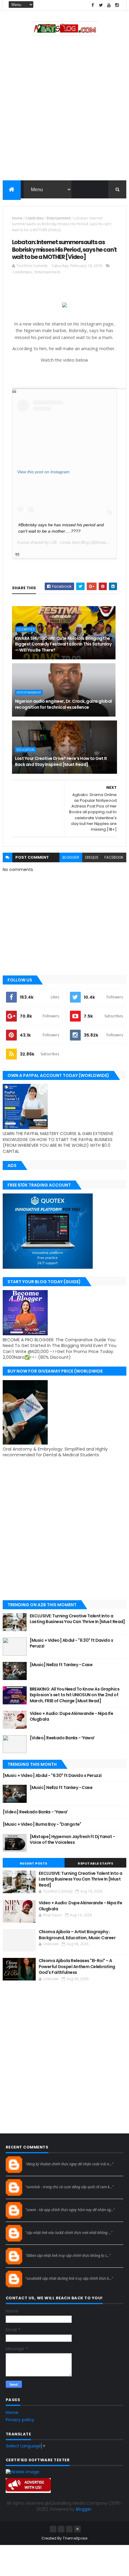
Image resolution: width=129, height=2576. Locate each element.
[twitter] (101, 5)
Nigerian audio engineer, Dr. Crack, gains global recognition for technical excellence (63, 704)
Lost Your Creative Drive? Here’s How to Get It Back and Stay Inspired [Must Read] (61, 761)
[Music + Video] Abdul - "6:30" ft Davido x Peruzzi (71, 1643)
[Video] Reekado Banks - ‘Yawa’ (62, 1738)
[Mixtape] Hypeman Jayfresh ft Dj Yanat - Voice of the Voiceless (72, 1840)
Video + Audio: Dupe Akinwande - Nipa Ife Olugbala (72, 1716)
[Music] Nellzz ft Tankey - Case (61, 1665)
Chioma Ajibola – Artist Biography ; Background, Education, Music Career (77, 1935)
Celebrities (35, 218)
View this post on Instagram (43, 472)
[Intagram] (61, 2529)
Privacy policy (20, 2420)
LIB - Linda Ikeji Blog (70, 542)
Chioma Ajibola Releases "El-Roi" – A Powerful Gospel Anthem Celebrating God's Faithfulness (77, 1966)
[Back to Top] (77, 2529)
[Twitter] (69, 2529)
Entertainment (59, 218)
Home (17, 218)
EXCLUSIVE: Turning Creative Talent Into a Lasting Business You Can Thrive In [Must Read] (77, 1619)
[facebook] (93, 5)
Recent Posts (34, 1863)
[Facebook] (53, 2529)
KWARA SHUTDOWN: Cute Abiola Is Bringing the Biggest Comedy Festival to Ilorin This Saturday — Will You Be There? (63, 644)
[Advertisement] (64, 110)
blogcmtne (36, 2159)
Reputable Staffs (95, 1863)
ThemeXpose (75, 2538)
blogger (71, 857)
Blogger (84, 2509)
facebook (114, 857)
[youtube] (109, 5)
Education (25, 750)
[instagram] (117, 5)
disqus (92, 857)
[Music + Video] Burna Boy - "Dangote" (42, 1824)
